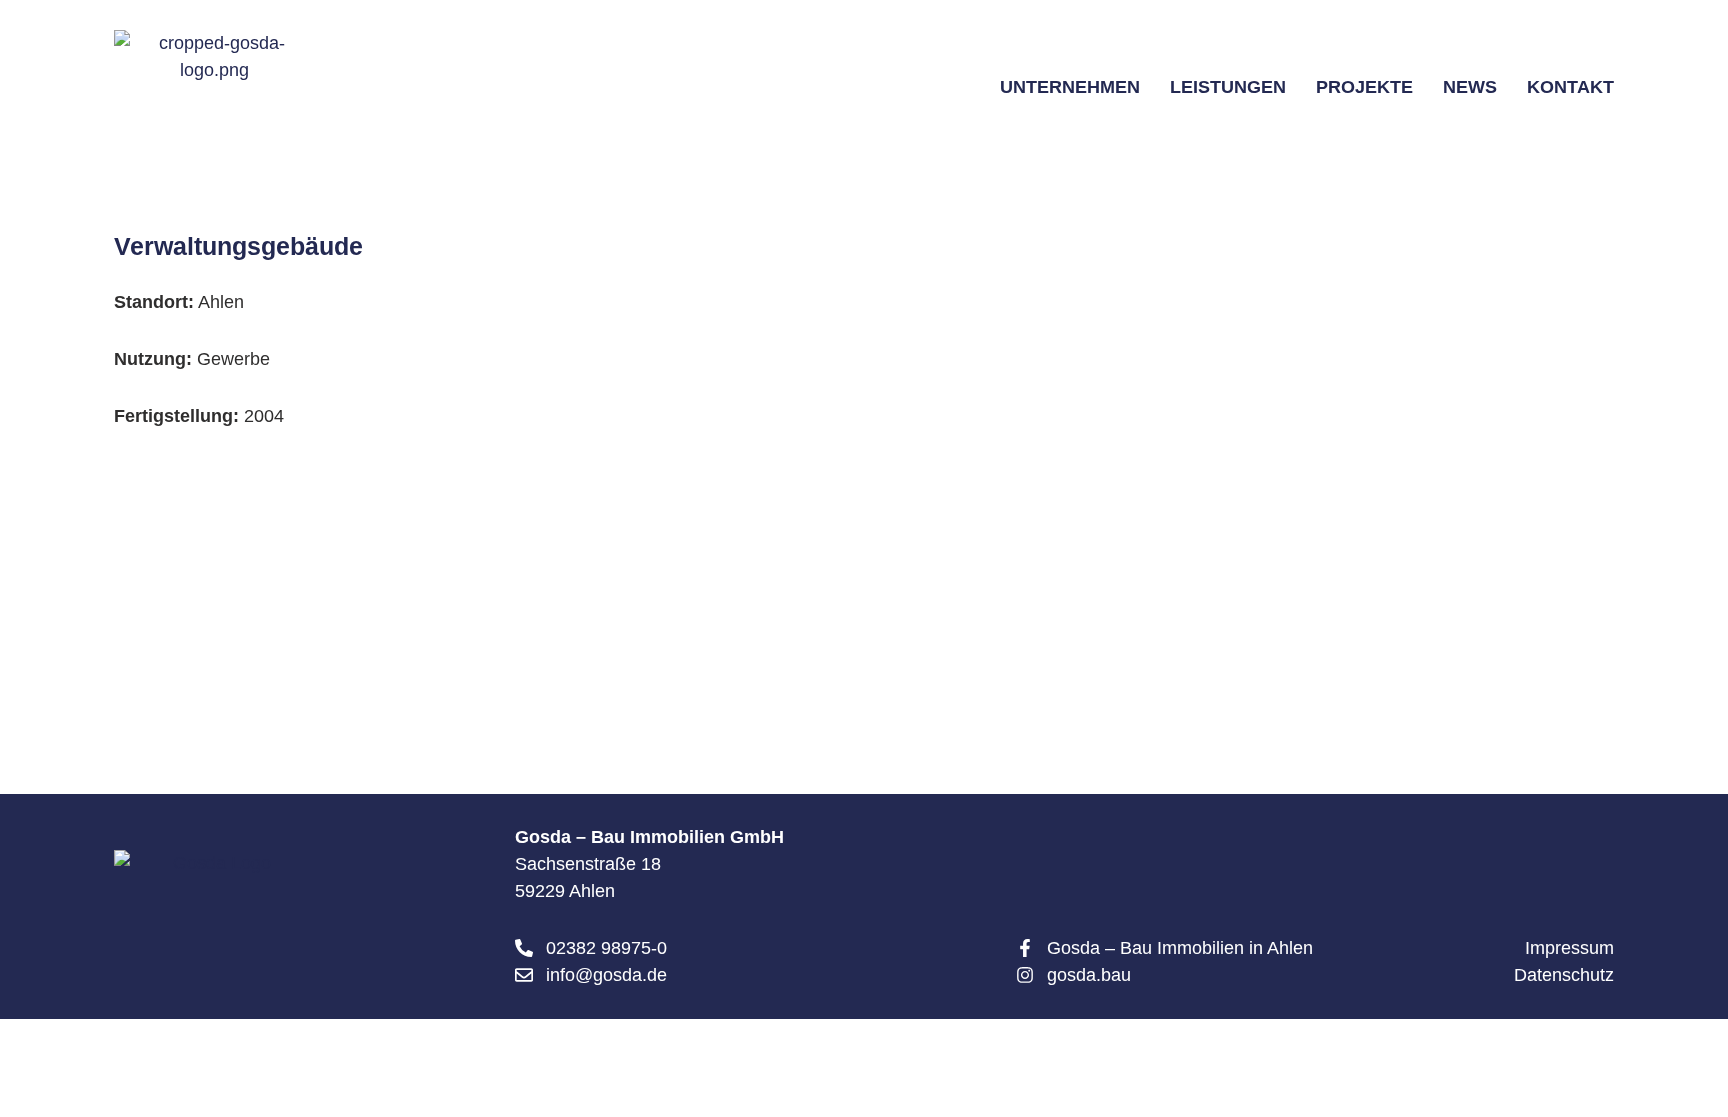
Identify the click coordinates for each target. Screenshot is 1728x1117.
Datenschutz (1564, 975)
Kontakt (1570, 87)
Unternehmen (1070, 87)
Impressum (1569, 948)
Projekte (1364, 87)
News (1470, 87)
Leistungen (1228, 87)
